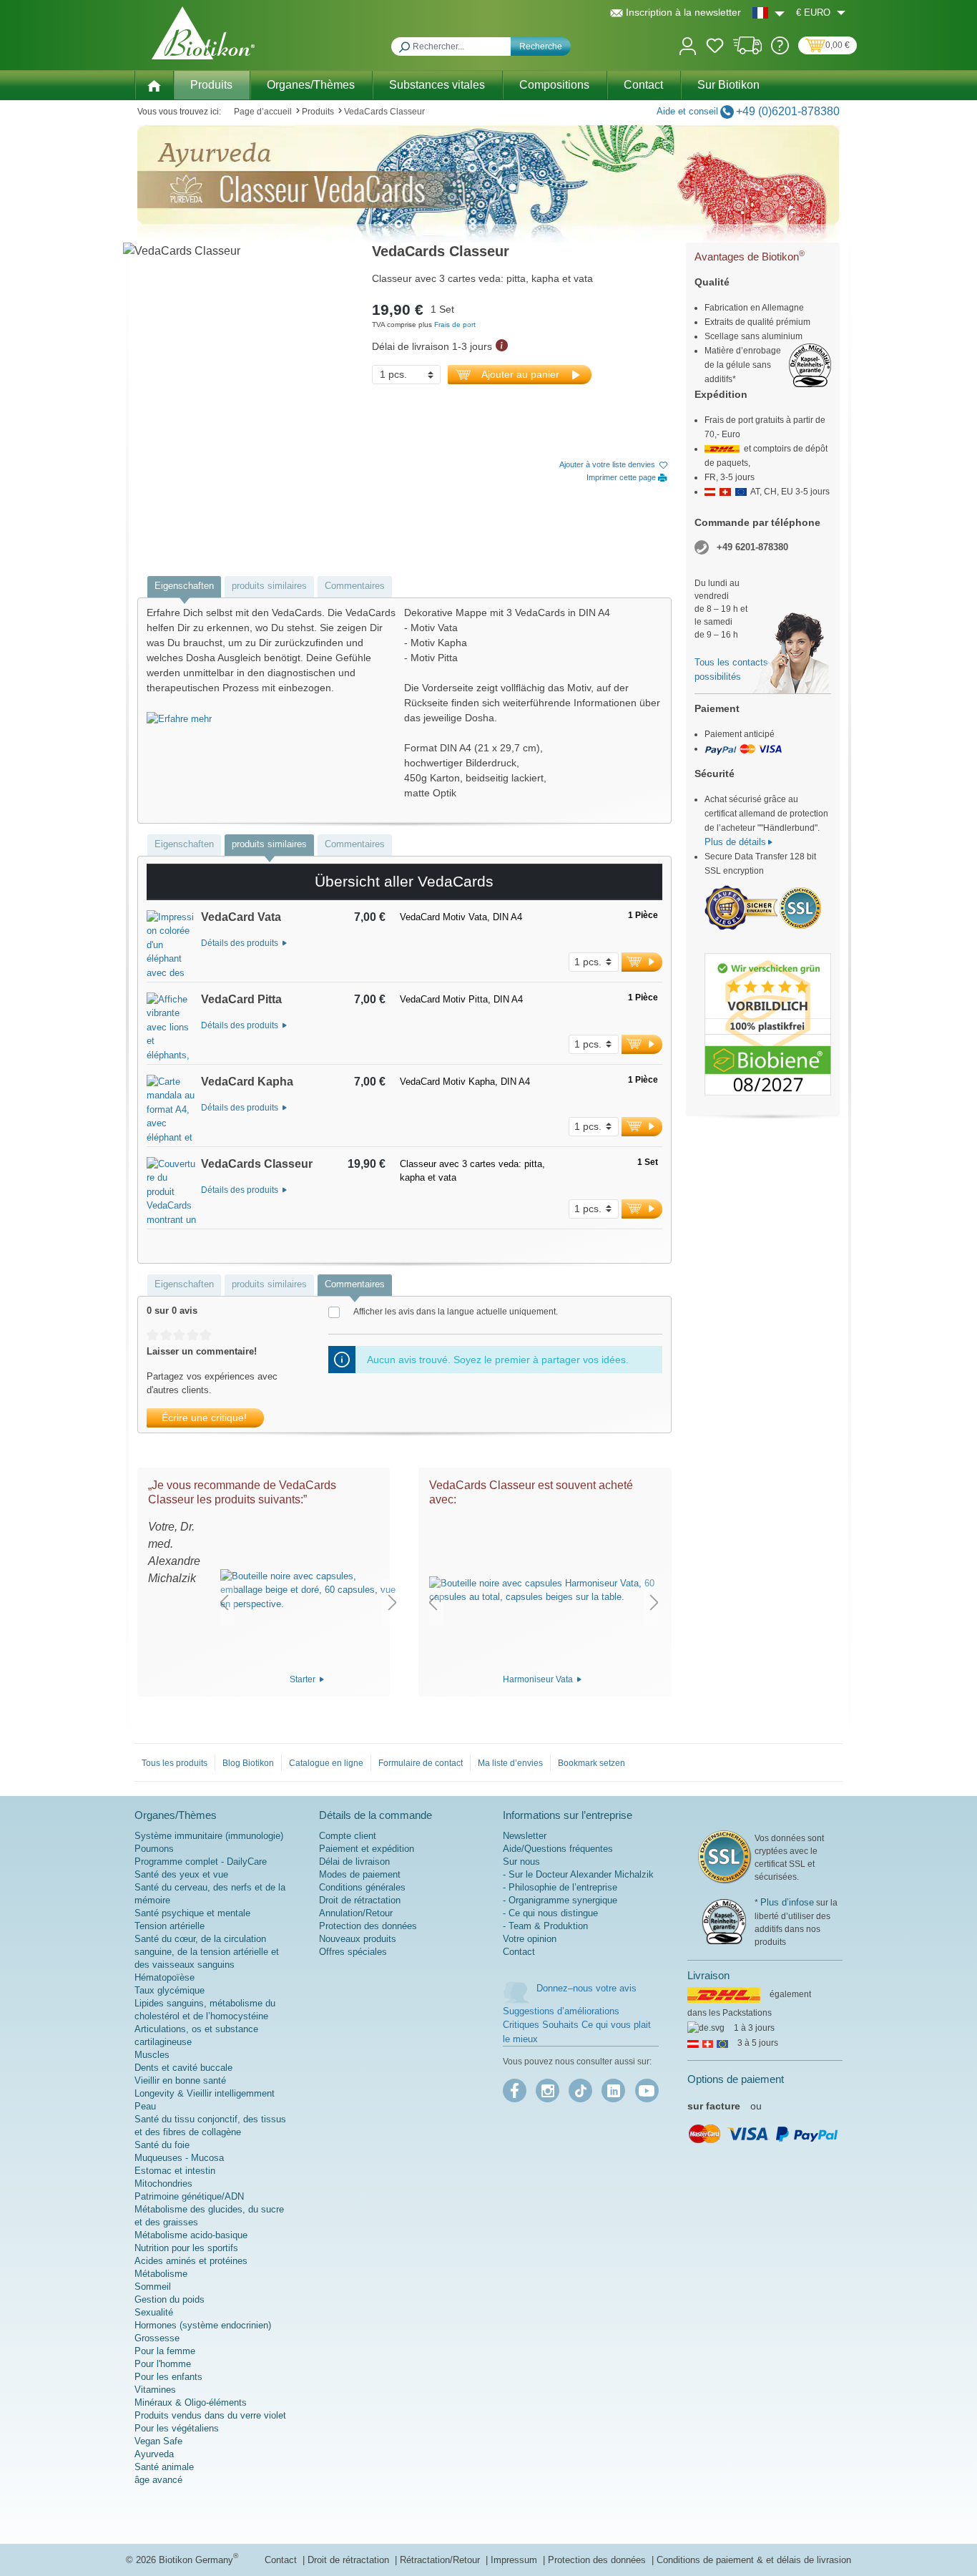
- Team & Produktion (545, 1926)
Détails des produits (241, 943)
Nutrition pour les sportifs (186, 2248)
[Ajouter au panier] (642, 962)
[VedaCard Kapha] (172, 1111)
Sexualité (154, 2312)
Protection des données (368, 1926)
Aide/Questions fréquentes (558, 1849)
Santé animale (164, 2467)
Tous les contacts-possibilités (733, 669)
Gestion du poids (170, 2299)
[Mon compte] (688, 45)
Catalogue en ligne (326, 1763)
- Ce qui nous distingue (550, 1913)
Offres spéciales (353, 1952)
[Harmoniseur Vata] (544, 1590)
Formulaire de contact (421, 1763)
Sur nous (521, 1862)
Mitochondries (163, 2184)
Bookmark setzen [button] (591, 1763)
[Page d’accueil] (154, 84)
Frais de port (455, 325)
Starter (304, 1679)
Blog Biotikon (248, 1763)
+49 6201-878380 (752, 547)
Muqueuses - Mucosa (179, 2158)
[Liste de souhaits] (715, 48)
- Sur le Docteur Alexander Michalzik (578, 1874)
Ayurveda (154, 2454)
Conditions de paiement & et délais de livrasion (754, 2560)
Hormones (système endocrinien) (203, 2325)
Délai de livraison (354, 1862)
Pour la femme (165, 2351)
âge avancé (158, 2480)
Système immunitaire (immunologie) (209, 1836)
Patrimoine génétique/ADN (189, 2196)
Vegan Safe (158, 2441)
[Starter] (308, 1590)
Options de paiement (736, 2079)
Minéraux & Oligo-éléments (191, 2402)
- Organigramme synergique (560, 1900)
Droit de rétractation (360, 1900)
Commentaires (355, 586)
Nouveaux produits (358, 1939)
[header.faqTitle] (780, 51)
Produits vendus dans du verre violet (210, 2415)
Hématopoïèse (165, 1977)
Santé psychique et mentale (192, 1913)
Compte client (348, 1836)
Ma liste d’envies (510, 1763)
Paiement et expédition (367, 1849)
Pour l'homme (163, 2364)
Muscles (152, 2055)
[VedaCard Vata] (172, 946)
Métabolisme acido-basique (191, 2235)
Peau (145, 2106)
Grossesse (157, 2338)
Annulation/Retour (356, 1913)
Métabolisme (161, 2274)
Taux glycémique (170, 1990)
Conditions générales (362, 1887)
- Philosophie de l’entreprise (560, 1887)
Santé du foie (162, 2145)
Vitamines (155, 2390)
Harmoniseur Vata (539, 1679)
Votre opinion (530, 1939)
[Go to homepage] (203, 33)
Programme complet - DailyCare (201, 1862)
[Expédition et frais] (748, 51)
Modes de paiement (360, 1874)
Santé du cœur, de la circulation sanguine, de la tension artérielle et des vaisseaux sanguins (207, 1952)
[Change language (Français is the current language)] (769, 13)
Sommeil (153, 2287)
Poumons (154, 1849)
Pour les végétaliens (177, 2428)
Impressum (515, 2560)
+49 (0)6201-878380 (788, 111)
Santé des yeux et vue (181, 1874)
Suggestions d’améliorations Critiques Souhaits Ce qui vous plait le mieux (577, 2025)
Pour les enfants (168, 2377)
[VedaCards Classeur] (172, 1193)
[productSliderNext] (393, 1602)
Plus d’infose (787, 1902)
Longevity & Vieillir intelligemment (205, 2093)
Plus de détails (735, 842)
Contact (519, 1952)
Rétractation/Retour (441, 2560)
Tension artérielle (170, 1926)
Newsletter (525, 1836)
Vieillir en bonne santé (180, 2080)
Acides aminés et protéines (191, 2261)
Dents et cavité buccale (183, 2068)
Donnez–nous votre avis (586, 1988)
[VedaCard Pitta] (172, 1028)
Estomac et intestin (175, 2171)
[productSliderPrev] (224, 1602)
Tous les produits (175, 1763)
